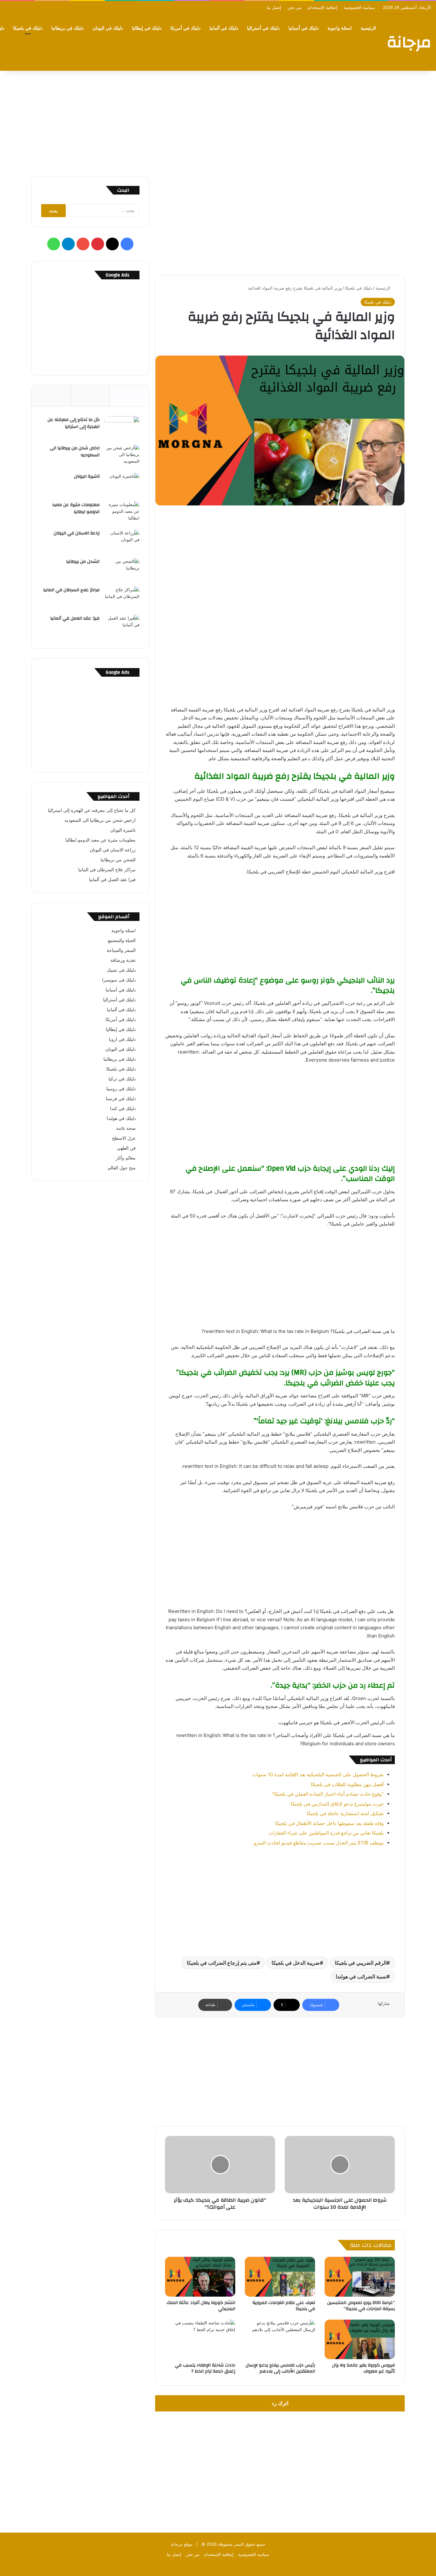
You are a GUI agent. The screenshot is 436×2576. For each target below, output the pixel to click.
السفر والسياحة (121, 950)
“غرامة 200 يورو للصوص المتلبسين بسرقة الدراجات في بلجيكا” (361, 2306)
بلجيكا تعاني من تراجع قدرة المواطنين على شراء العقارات (326, 1833)
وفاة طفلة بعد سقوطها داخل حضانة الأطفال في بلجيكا (329, 1823)
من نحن (294, 7)
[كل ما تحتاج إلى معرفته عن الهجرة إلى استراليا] (122, 428)
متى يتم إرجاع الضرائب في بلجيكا (222, 1963)
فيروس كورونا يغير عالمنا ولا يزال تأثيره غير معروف (363, 2368)
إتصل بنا (274, 7)
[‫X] (112, 244)
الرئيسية (368, 28)
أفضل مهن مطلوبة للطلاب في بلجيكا (347, 1784)
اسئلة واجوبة (340, 28)
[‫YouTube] (83, 244)
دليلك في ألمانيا (224, 28)
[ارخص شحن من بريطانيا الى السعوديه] (122, 456)
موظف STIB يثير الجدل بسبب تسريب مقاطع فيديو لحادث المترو (319, 1843)
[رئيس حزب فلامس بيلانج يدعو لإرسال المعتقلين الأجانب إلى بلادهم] (280, 2339)
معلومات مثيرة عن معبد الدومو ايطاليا (76, 508)
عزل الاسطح (124, 1138)
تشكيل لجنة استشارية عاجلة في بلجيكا (345, 1813)
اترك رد (280, 2403)
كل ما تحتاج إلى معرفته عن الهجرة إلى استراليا (74, 423)
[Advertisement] (218, 122)
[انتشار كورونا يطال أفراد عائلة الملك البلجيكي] (200, 2277)
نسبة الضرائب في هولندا (361, 1976)
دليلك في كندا (123, 1108)
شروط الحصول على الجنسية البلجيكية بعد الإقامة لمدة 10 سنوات (318, 1774)
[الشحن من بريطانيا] (122, 570)
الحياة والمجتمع (122, 940)
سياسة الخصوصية (359, 7)
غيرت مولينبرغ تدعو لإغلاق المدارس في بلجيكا (337, 1804)
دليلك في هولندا (121, 1118)
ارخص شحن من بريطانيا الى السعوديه (75, 452)
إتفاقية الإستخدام (323, 7)
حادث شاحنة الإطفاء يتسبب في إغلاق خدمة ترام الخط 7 (205, 2368)
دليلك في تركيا (122, 1079)
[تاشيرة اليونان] (122, 485)
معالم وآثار (126, 1158)
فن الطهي (126, 1148)
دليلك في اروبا (122, 1039)
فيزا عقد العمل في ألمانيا (75, 618)
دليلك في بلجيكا (28, 28)
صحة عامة (126, 1128)
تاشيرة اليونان (87, 476)
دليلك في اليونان (108, 28)
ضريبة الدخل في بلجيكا (296, 1963)
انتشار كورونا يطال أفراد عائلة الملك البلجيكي (201, 2306)
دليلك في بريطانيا (68, 28)
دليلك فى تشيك (121, 970)
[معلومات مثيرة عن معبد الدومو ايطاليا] (122, 513)
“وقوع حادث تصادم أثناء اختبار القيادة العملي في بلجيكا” (328, 1794)
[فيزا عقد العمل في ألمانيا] (122, 627)
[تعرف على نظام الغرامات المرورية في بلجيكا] (280, 2277)
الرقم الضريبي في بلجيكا (361, 1963)
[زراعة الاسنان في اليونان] (122, 542)
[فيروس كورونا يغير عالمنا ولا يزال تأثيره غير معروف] (360, 2339)
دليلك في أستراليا (263, 28)
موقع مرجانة (182, 2544)
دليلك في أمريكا (185, 28)
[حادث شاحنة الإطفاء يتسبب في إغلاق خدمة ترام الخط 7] (200, 2339)
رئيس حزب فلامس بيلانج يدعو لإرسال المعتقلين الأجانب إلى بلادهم (280, 2368)
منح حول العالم (122, 1168)
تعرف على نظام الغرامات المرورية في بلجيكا (284, 2306)
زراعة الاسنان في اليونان (77, 533)
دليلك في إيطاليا (147, 28)
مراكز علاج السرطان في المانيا (71, 590)
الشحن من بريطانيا (83, 562)
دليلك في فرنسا (121, 1099)
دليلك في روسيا (121, 1089)
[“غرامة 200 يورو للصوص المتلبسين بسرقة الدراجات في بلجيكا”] (360, 2277)
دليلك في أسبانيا (304, 28)
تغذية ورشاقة (123, 960)
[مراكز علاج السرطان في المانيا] (122, 598)
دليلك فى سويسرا (119, 980)
